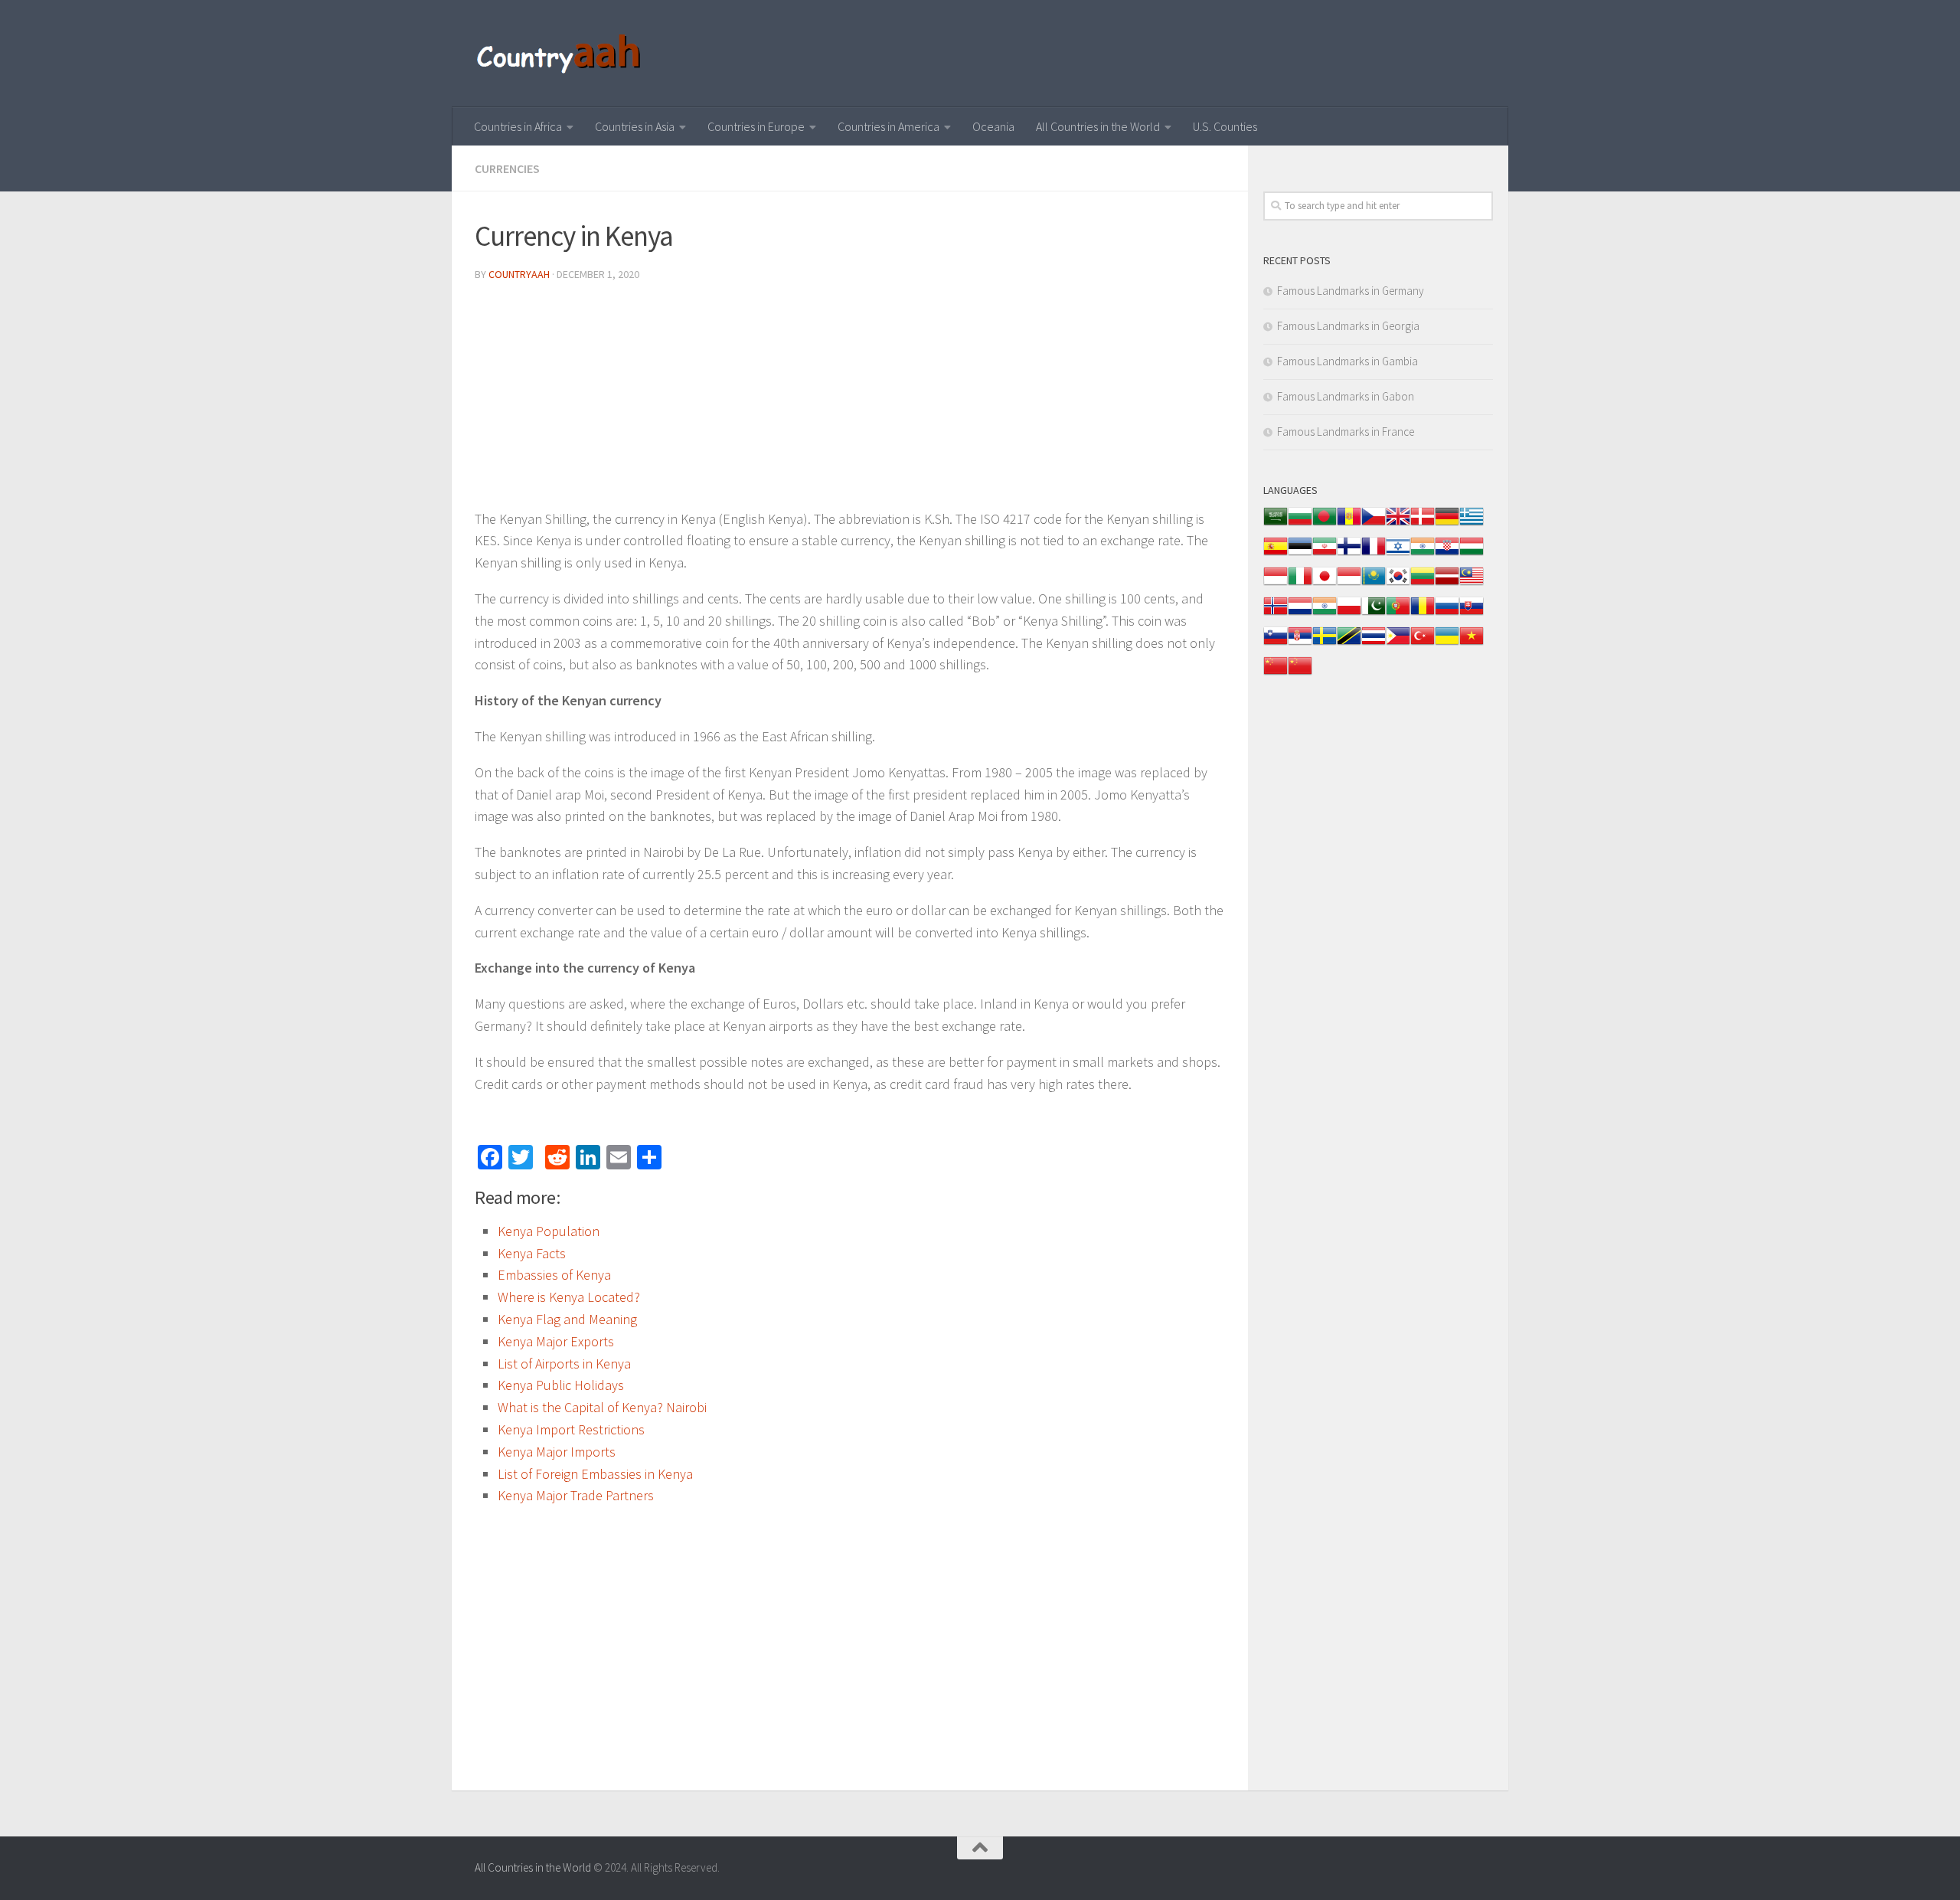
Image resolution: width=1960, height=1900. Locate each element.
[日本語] (1325, 584)
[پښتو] (1374, 614)
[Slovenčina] (1472, 614)
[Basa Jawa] (1349, 584)
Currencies (507, 168)
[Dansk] (1423, 524)
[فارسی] (1325, 554)
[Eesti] (1300, 554)
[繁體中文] (1300, 674)
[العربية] (1276, 524)
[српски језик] (1300, 644)
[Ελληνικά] (1472, 524)
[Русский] (1447, 614)
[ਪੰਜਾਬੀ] (1325, 614)
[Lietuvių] (1423, 584)
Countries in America (889, 126)
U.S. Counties (1225, 126)
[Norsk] (1276, 614)
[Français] (1374, 554)
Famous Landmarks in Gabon (1346, 396)
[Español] (1276, 554)
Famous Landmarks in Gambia (1347, 361)
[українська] (1447, 644)
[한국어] (1398, 584)
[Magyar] (1472, 554)
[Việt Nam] (1472, 644)
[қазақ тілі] (1374, 584)
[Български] (1300, 524)
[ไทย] (1374, 644)
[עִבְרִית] (1398, 554)
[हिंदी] (1423, 554)
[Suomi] (1349, 554)
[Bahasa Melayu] (1472, 584)
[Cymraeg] (1398, 524)
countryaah (519, 274)
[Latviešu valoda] (1447, 584)
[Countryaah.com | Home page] (561, 54)
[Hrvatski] (1447, 554)
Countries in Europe (756, 126)
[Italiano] (1300, 584)
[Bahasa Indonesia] (1276, 584)
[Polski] (1349, 614)
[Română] (1423, 614)
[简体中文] (1276, 674)
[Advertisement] (850, 401)
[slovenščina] (1276, 644)
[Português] (1398, 614)
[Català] (1349, 524)
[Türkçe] (1423, 644)
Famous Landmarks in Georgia (1348, 326)
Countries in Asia (635, 126)
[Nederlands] (1300, 614)
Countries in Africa (518, 126)
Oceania (993, 126)
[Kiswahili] (1349, 644)
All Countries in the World (1098, 126)
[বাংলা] (1325, 524)
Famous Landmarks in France (1346, 432)
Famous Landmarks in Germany (1351, 291)
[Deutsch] (1447, 524)
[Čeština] (1374, 524)
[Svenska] (1325, 644)
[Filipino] (1398, 644)
